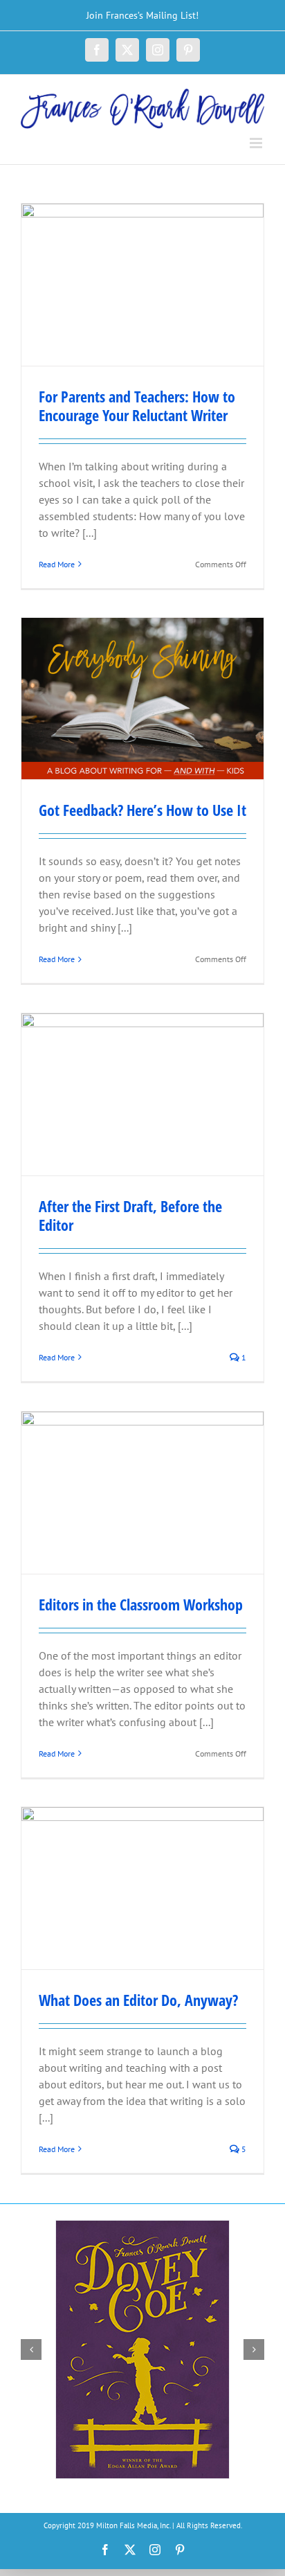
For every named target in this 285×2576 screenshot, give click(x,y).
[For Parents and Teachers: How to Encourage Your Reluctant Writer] (142, 284)
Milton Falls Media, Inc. (133, 2525)
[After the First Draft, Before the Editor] (142, 1094)
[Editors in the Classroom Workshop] (142, 1492)
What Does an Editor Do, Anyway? (138, 2000)
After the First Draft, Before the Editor (130, 1215)
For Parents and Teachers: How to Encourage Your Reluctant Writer (137, 406)
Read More (57, 564)
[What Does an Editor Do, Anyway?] (142, 1888)
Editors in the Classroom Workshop (141, 1604)
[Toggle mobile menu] (257, 143)
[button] (31, 2350)
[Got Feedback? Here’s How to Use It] (142, 699)
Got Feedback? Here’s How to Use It (142, 810)
